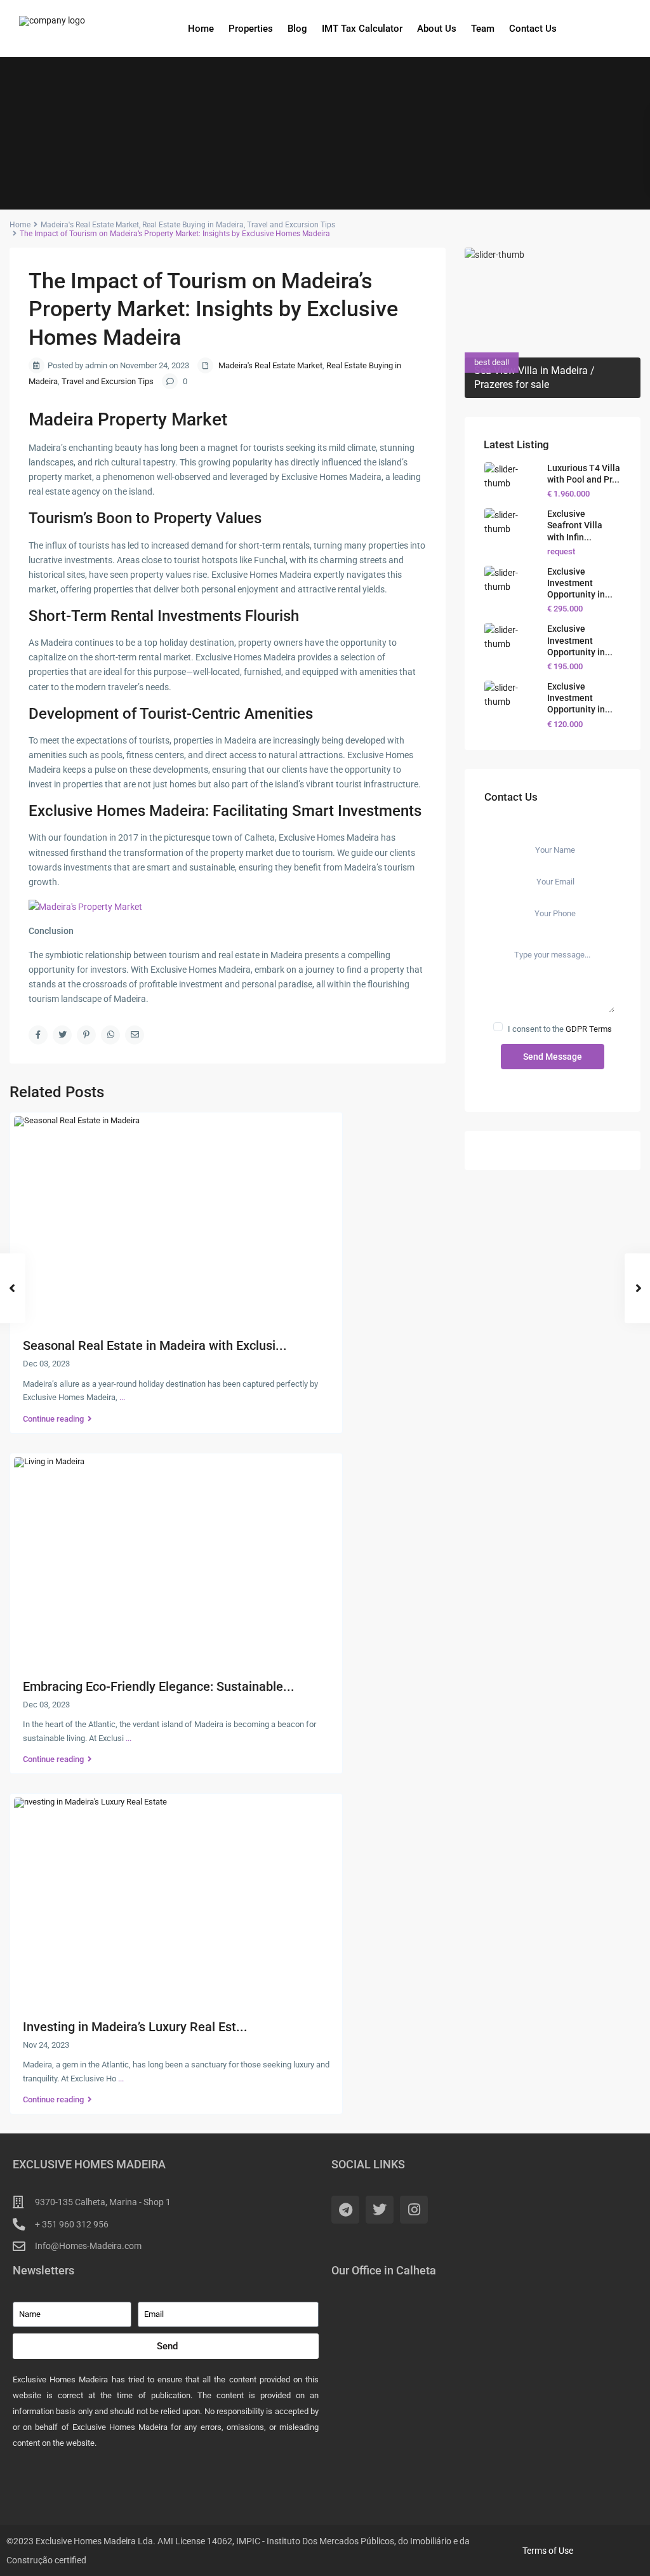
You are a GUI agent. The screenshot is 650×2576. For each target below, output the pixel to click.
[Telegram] (345, 2210)
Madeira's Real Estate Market (90, 225)
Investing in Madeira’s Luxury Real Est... (135, 2027)
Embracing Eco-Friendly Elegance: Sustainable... (159, 1686)
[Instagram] (414, 2210)
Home (201, 29)
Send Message (553, 1057)
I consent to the (560, 1029)
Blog (297, 29)
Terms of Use (548, 2551)
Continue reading (53, 1419)
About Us (437, 29)
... (122, 1397)
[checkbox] (498, 1027)
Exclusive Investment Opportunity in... (580, 583)
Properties (251, 29)
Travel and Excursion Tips (291, 225)
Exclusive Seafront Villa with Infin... (575, 525)
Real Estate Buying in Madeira (193, 225)
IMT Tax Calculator (362, 29)
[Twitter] (380, 2210)
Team (483, 29)
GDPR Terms (589, 1029)
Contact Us (533, 29)
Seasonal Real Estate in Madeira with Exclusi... (155, 1345)
